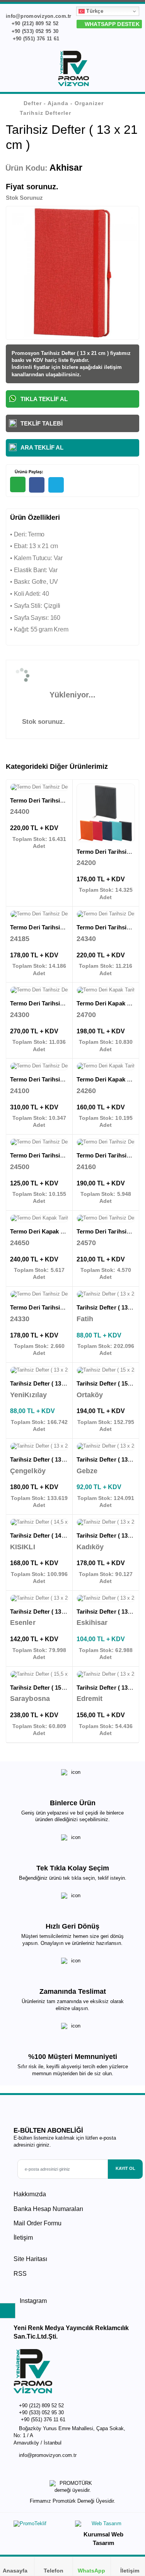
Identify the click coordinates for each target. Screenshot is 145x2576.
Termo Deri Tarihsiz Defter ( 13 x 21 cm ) (64, 927)
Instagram (32, 2301)
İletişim (23, 2238)
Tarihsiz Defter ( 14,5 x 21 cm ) (51, 1535)
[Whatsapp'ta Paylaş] (18, 484)
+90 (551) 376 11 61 (35, 39)
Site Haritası (30, 2259)
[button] (134, 70)
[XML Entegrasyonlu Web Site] (41, 2525)
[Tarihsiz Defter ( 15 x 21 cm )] (106, 1370)
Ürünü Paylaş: (28, 472)
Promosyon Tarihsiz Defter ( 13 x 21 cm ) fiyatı (67, 353)
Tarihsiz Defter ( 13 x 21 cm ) (49, 1383)
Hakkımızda (30, 2194)
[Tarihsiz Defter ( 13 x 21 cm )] (106, 1294)
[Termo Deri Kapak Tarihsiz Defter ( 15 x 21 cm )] (106, 1066)
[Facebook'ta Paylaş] (37, 485)
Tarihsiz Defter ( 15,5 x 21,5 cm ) (53, 1688)
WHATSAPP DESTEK (111, 24)
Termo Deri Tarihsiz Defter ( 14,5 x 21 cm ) (67, 800)
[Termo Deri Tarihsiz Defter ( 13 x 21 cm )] (39, 914)
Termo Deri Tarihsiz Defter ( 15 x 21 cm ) (64, 1079)
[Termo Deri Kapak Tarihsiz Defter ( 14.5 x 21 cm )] (106, 990)
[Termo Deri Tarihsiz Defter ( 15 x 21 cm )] (39, 1066)
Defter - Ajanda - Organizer (64, 103)
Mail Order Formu (38, 2223)
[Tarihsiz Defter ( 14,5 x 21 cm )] (39, 1522)
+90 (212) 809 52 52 (34, 23)
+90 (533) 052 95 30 (34, 31)
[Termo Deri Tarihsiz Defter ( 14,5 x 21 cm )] (39, 787)
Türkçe (94, 11)
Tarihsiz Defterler (45, 113)
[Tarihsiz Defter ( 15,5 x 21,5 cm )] (39, 1675)
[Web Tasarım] (103, 2525)
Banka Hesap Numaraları (48, 2209)
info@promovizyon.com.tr (48, 2455)
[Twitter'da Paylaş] (56, 485)
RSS (20, 2274)
